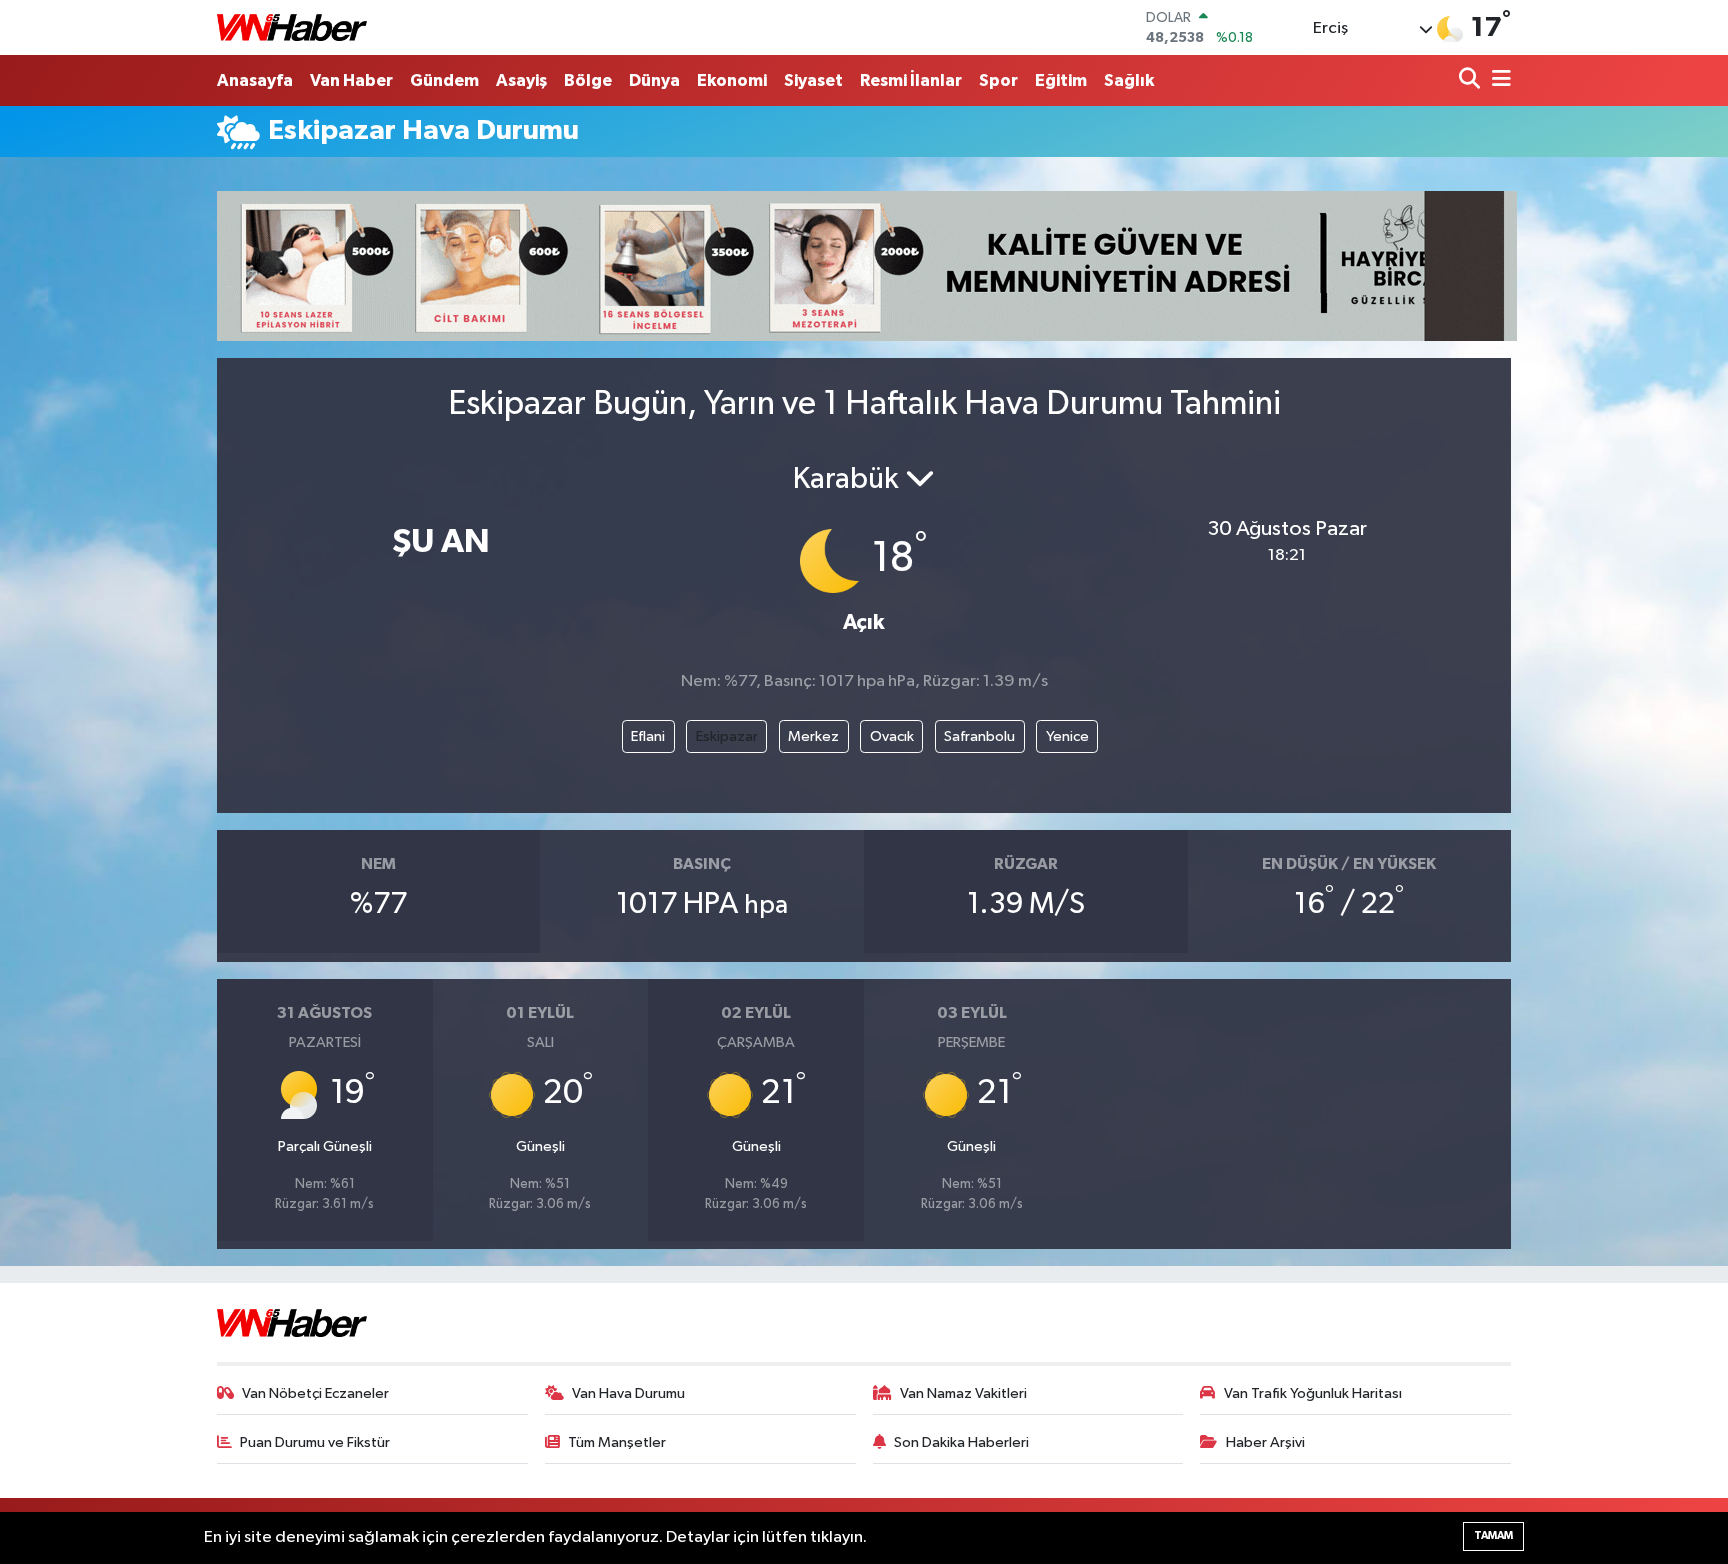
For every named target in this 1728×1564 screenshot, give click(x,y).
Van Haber (351, 80)
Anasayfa (255, 80)
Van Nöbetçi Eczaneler (315, 1393)
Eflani (648, 736)
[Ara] (1471, 80)
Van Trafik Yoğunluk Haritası (1313, 1393)
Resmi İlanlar (911, 80)
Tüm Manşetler (617, 1442)
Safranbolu (979, 736)
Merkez (813, 736)
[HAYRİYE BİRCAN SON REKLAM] (867, 265)
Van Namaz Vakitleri (963, 1393)
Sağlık (1129, 80)
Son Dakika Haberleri (961, 1442)
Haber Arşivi (1265, 1442)
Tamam (1493, 1535)
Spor (998, 80)
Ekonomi (732, 80)
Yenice (1067, 736)
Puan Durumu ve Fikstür (315, 1442)
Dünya (654, 80)
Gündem (444, 80)
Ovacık (892, 736)
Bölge (588, 80)
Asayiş (521, 80)
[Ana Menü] (1498, 80)
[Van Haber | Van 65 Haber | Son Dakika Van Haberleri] (292, 27)
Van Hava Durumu (628, 1393)
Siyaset (813, 80)
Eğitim (1061, 80)
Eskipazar (727, 736)
